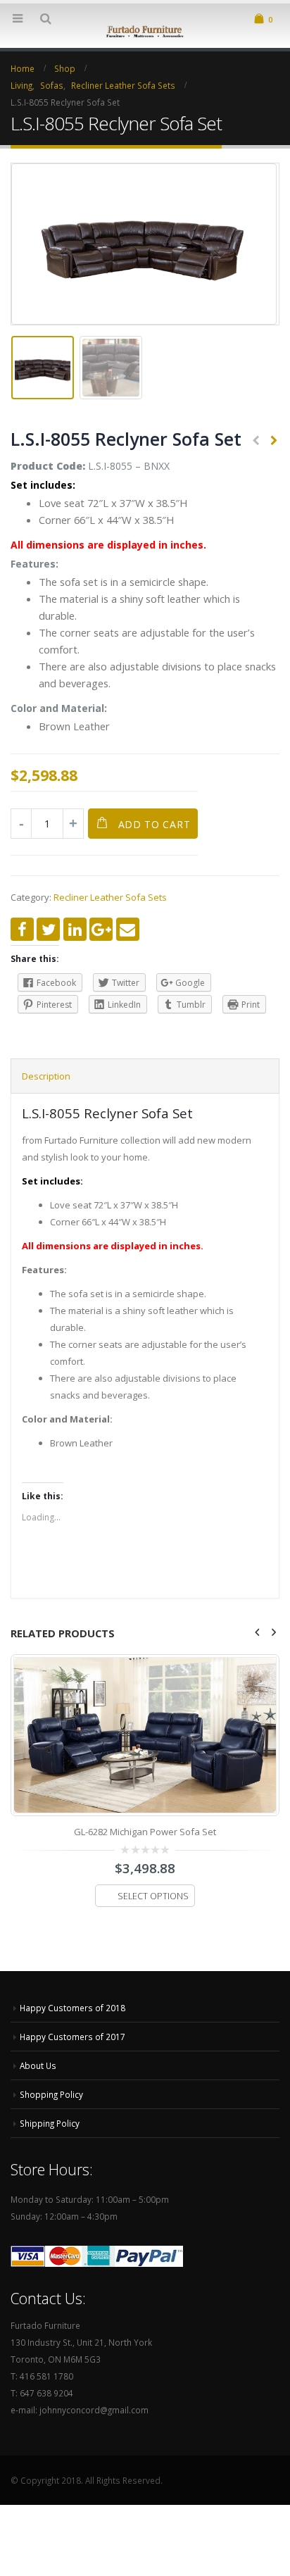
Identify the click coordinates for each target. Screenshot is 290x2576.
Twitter (48, 929)
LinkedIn (75, 929)
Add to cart (155, 824)
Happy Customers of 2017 (72, 2071)
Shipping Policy (50, 2158)
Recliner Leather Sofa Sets (110, 897)
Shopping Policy (51, 2129)
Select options (153, 1947)
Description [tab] (46, 1076)
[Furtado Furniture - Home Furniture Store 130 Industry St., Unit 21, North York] (145, 30)
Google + (101, 929)
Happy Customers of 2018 (72, 2042)
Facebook (22, 929)
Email (128, 929)
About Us (38, 2100)
